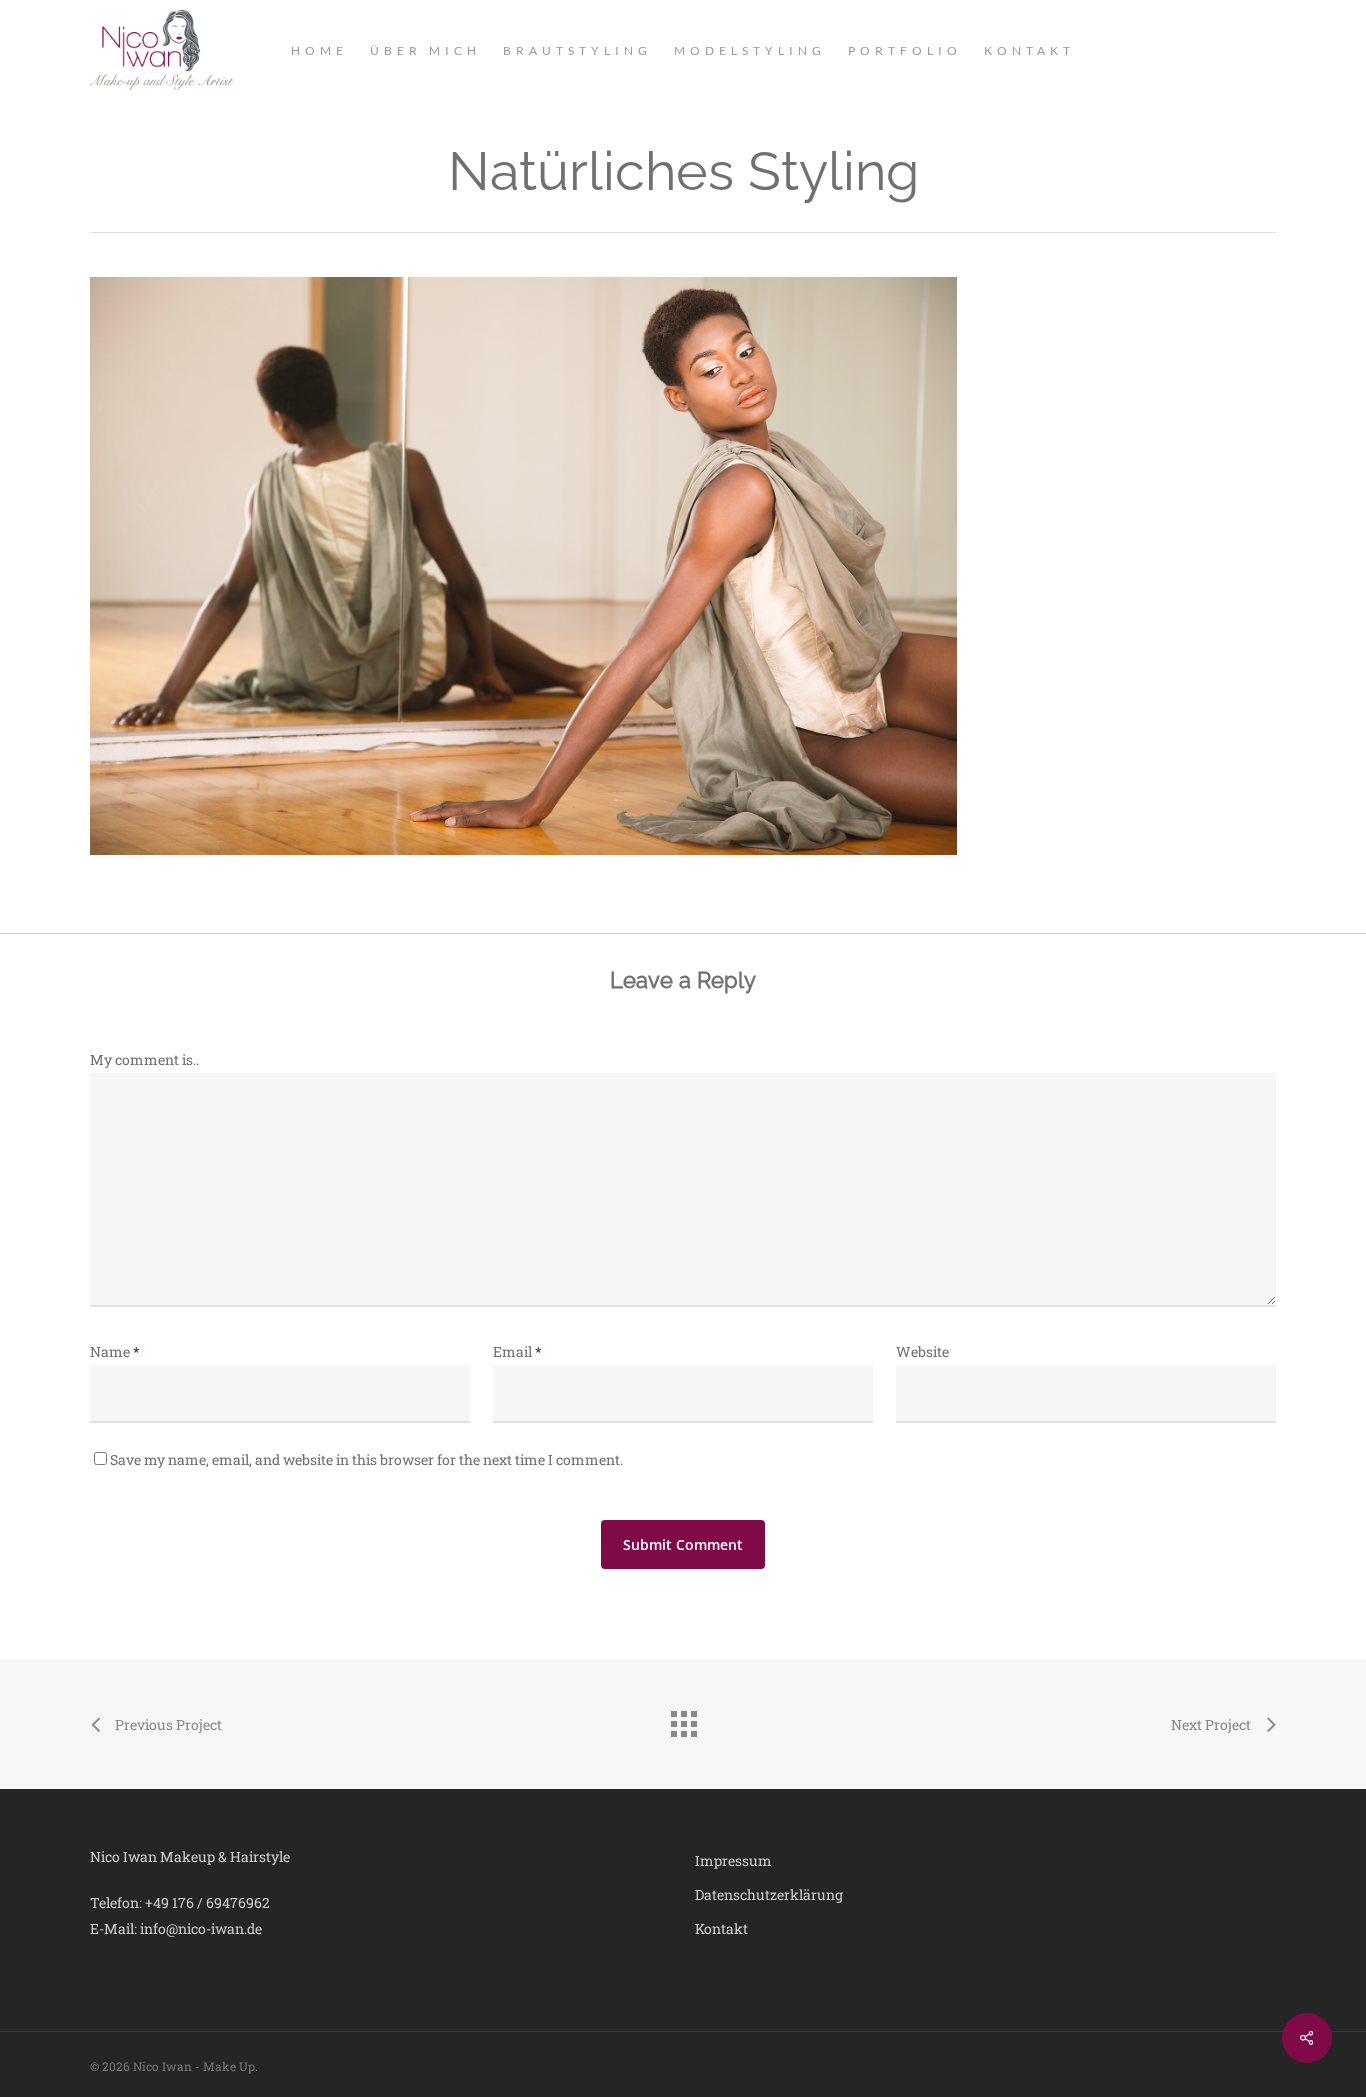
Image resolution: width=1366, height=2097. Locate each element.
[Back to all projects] (683, 1719)
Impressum (733, 1860)
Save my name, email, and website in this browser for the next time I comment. (366, 1459)
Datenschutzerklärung (769, 1894)
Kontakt (721, 1928)
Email (517, 1351)
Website (922, 1351)
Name (115, 1351)
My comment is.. (144, 1059)
